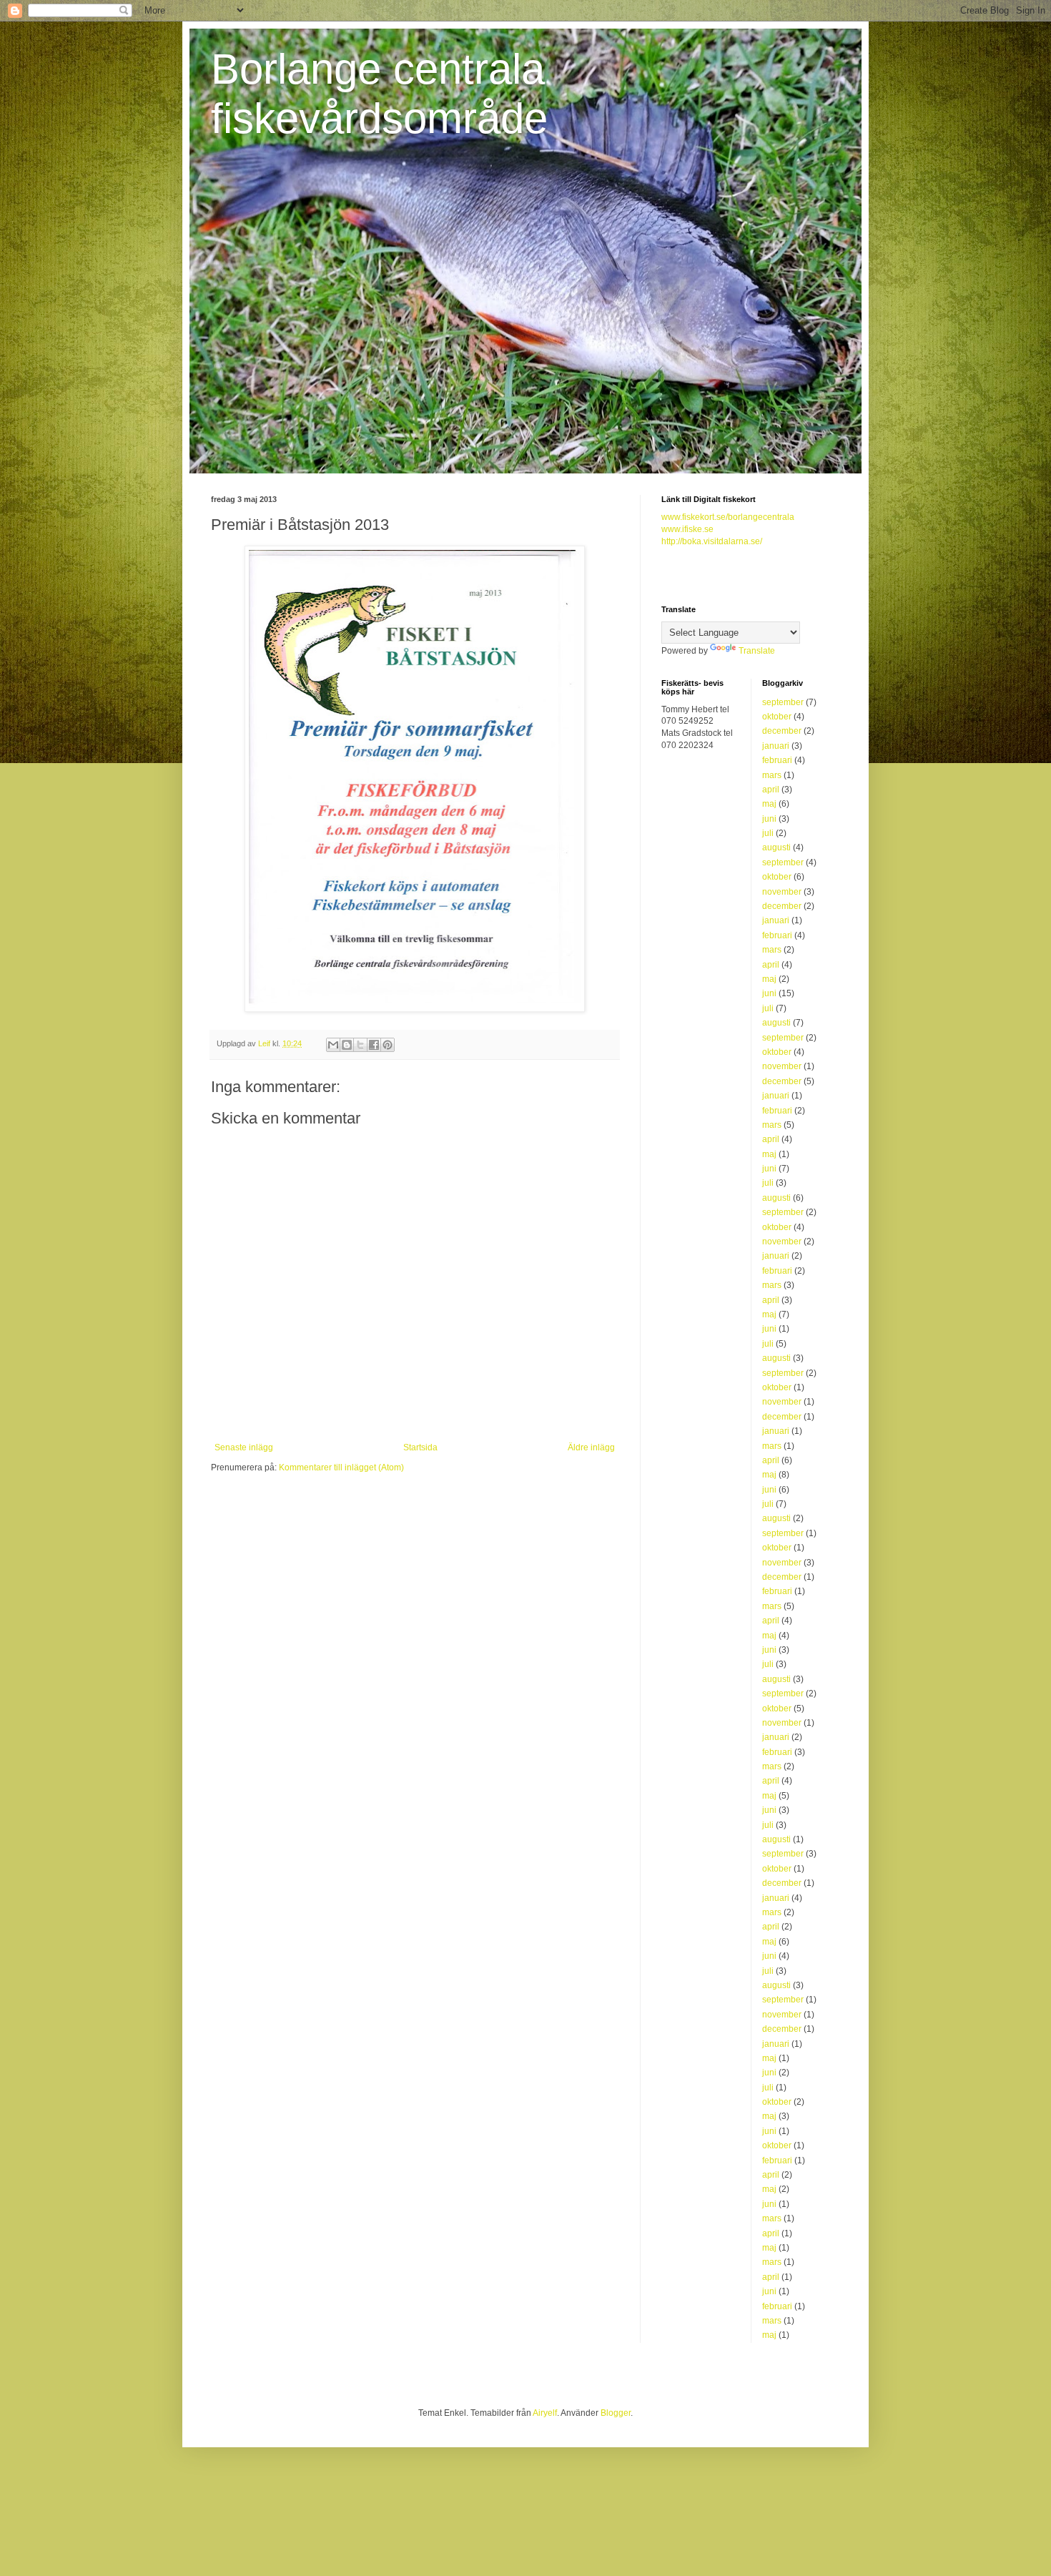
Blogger (616, 2413)
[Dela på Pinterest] (388, 1045)
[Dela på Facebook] (374, 1045)
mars (772, 775)
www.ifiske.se (687, 529)
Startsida (420, 1447)
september (783, 702)
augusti (776, 847)
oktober (777, 717)
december (782, 731)
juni (769, 819)
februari (777, 760)
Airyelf (545, 2413)
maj (769, 804)
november (782, 892)
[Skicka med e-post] (333, 1045)
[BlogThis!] (347, 1045)
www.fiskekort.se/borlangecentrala (728, 517)
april (771, 790)
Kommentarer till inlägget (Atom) (341, 1468)
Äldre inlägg (591, 1447)
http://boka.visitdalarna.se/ (712, 541)
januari (776, 746)
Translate (757, 651)
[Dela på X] (360, 1045)
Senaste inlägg (244, 1447)
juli (768, 833)
